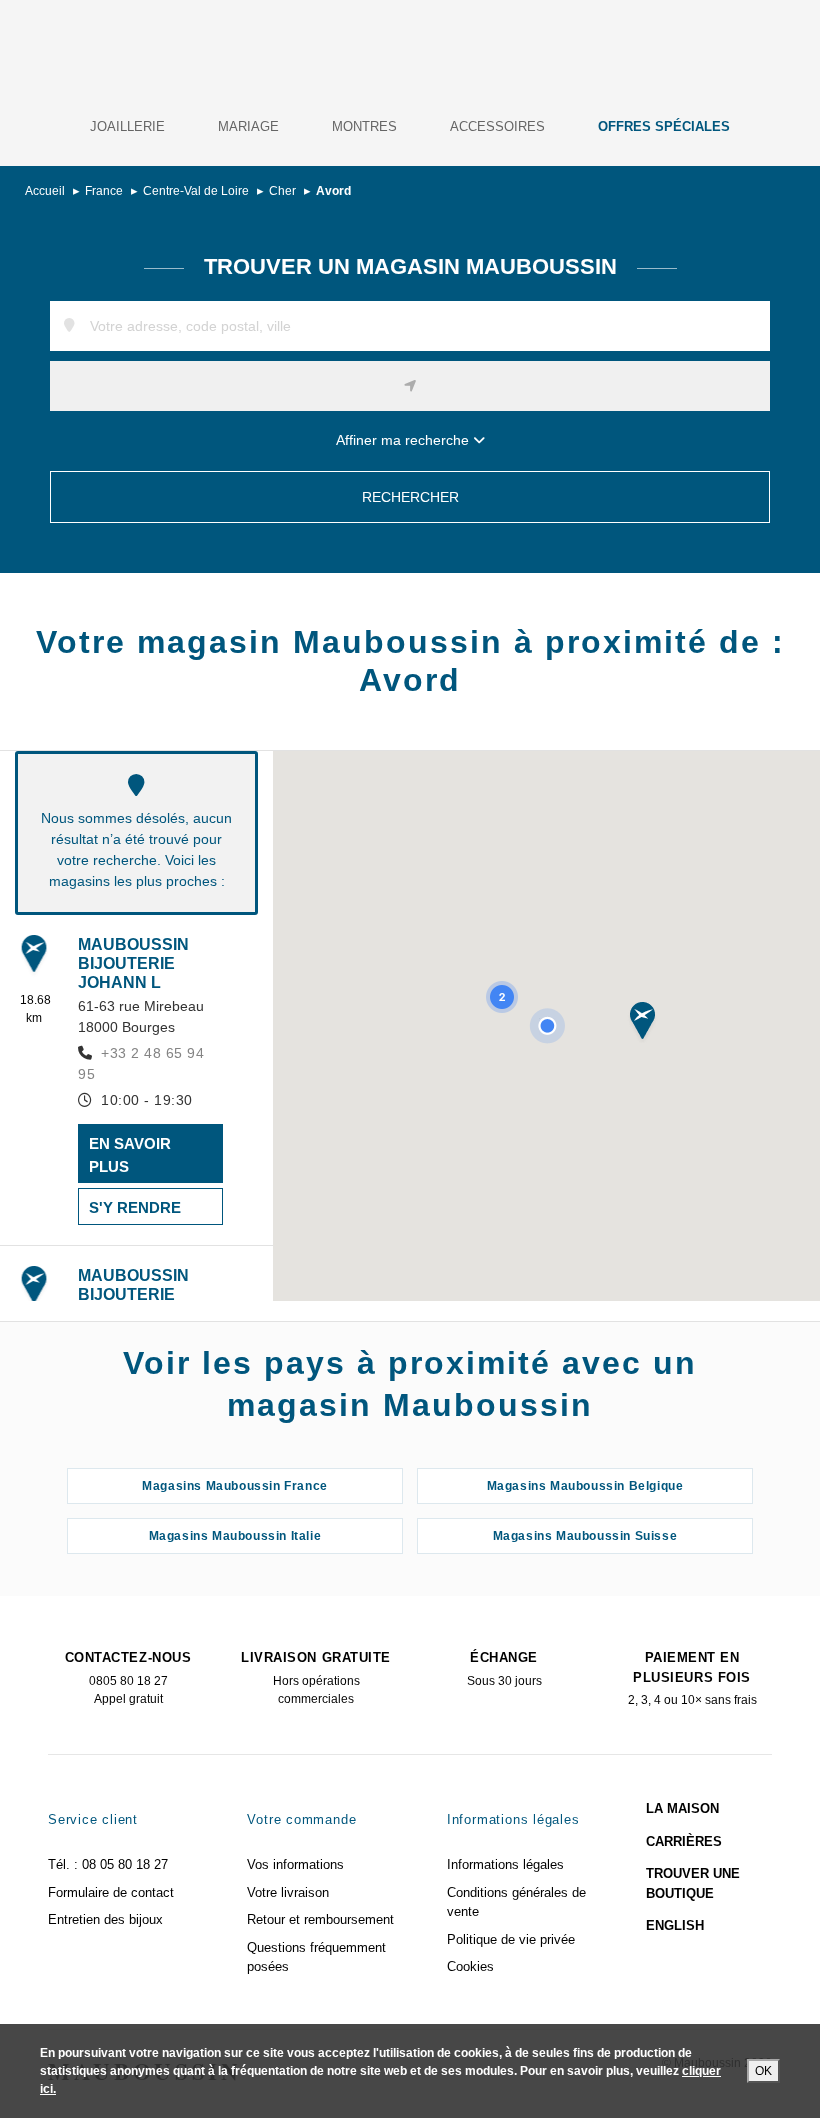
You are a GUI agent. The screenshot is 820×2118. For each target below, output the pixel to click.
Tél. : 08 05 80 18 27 (108, 1864)
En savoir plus (130, 1155)
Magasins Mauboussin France (235, 1486)
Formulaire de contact (111, 1892)
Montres (364, 126)
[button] (642, 1022)
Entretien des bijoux (105, 1919)
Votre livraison (288, 1892)
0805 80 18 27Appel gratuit (128, 1678)
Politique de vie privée (511, 1939)
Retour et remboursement (320, 1919)
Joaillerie (127, 126)
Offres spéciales (664, 126)
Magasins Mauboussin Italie (235, 1536)
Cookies (470, 1966)
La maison (682, 1808)
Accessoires (497, 126)
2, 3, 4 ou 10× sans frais (692, 1678)
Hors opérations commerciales (315, 1678)
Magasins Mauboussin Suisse (585, 1536)
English (675, 1925)
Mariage (248, 126)
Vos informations (295, 1864)
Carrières (684, 1841)
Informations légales (505, 1864)
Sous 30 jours (504, 1669)
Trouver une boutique (693, 1883)
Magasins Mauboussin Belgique (585, 1486)
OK (763, 2071)
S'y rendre (135, 1207)
